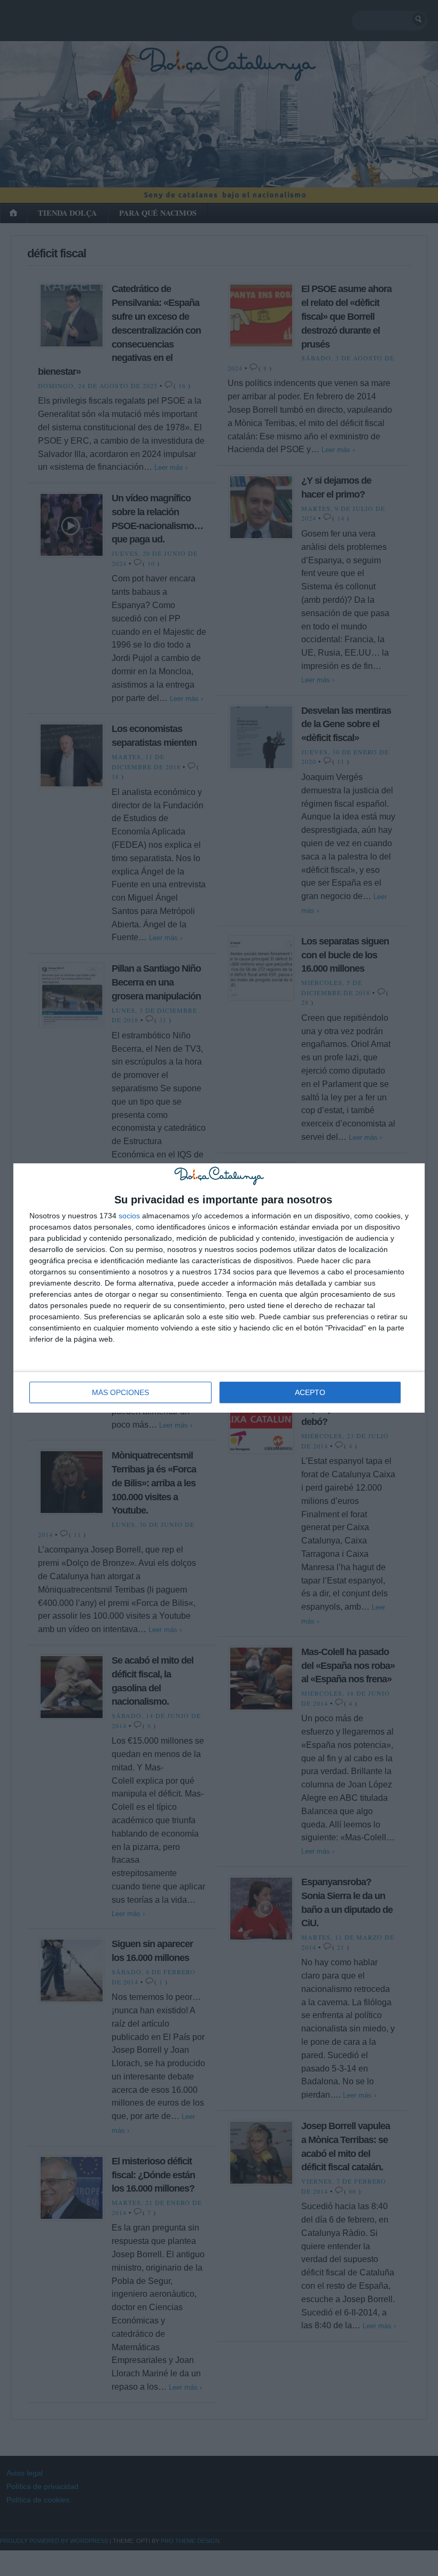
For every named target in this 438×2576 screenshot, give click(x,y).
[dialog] (219, 1288)
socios (129, 1216)
